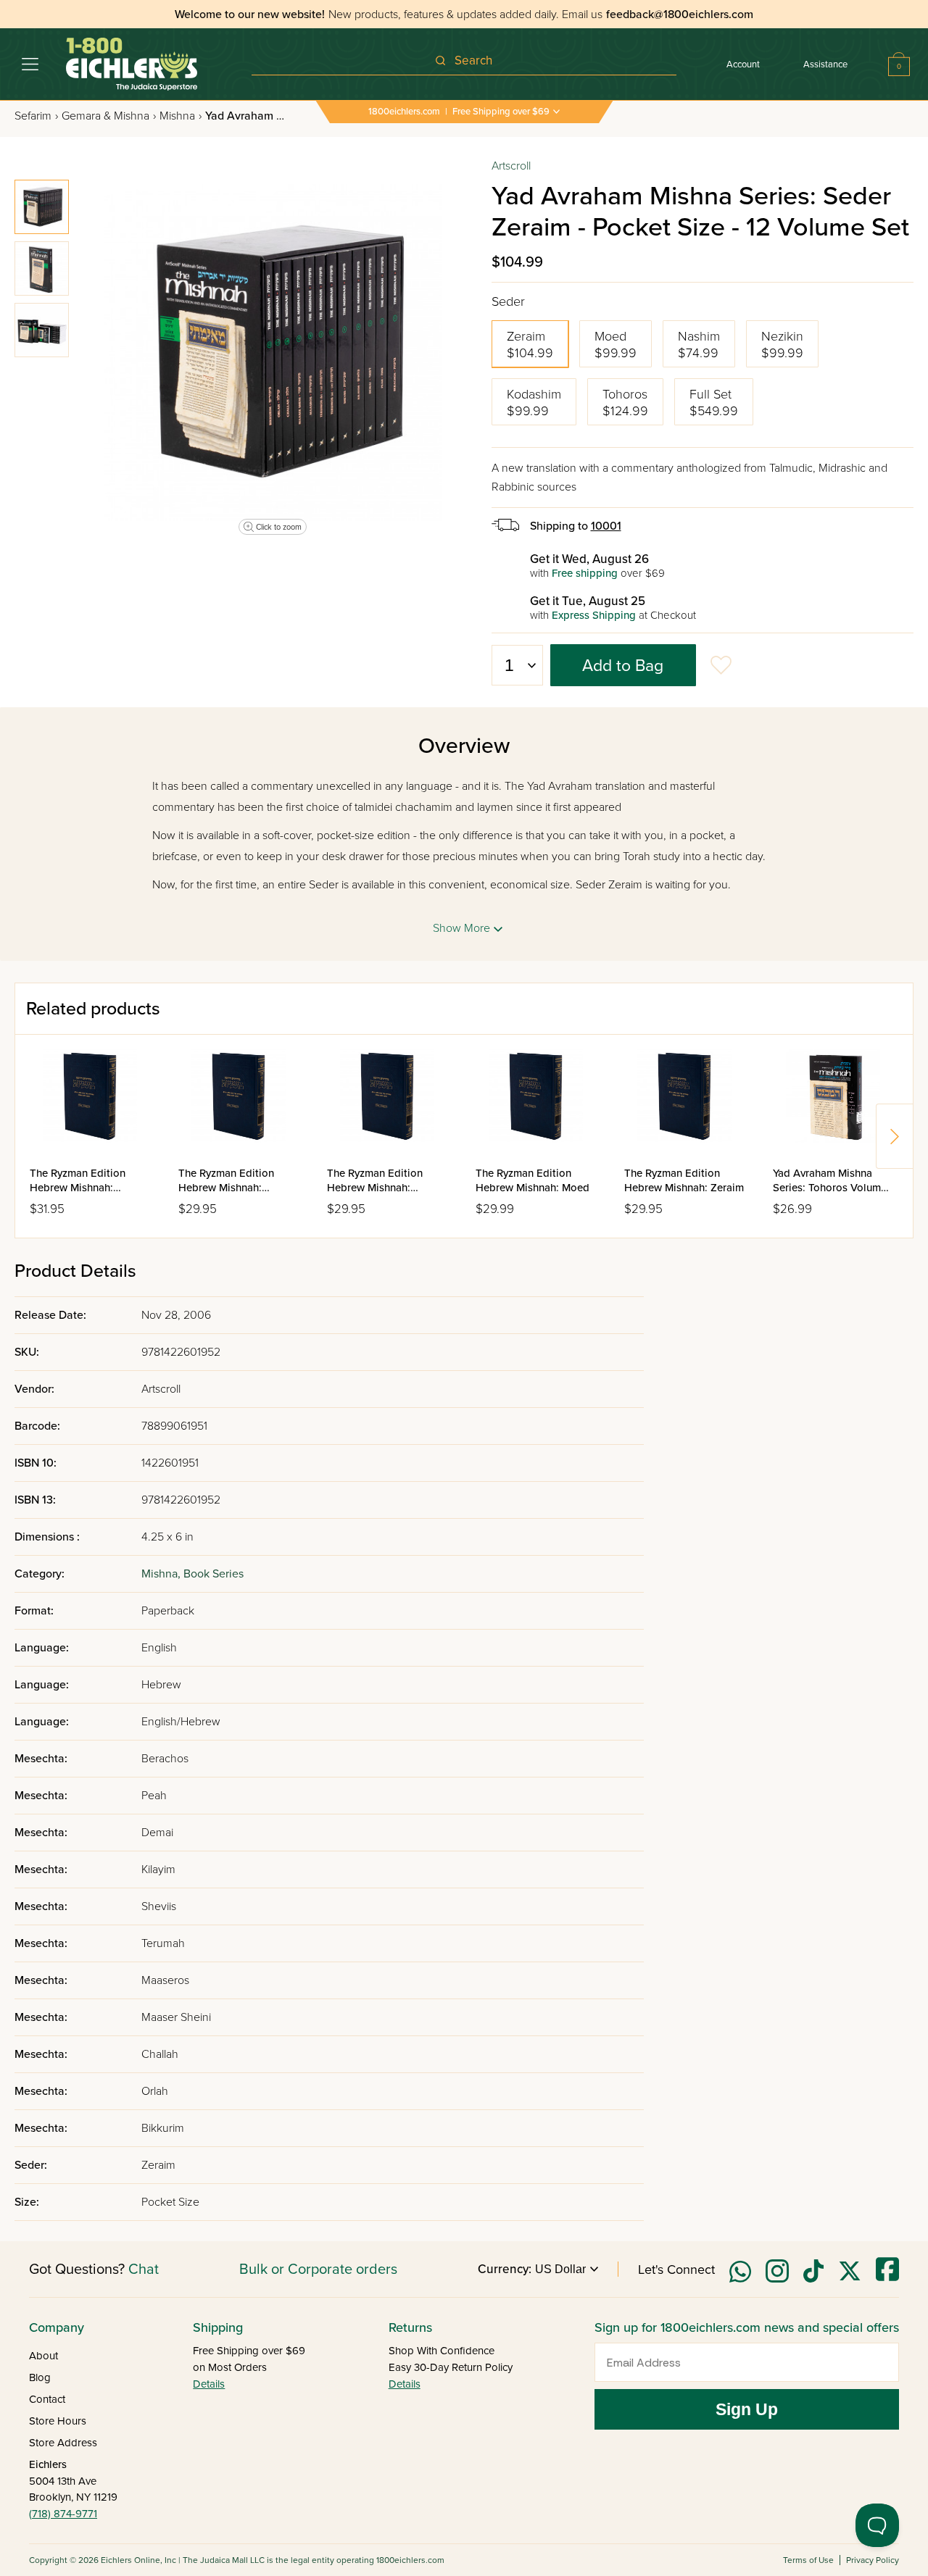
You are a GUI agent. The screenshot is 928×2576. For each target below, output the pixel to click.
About (43, 2356)
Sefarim (36, 116)
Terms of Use (808, 2560)
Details (209, 2384)
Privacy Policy (873, 2560)
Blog (40, 2377)
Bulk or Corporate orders (318, 2269)
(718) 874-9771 (63, 2514)
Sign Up (747, 2409)
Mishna (181, 116)
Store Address (63, 2443)
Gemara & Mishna (109, 116)
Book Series (214, 1574)
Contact (47, 2399)
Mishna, (162, 1574)
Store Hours (58, 2421)
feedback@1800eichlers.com (680, 14)
